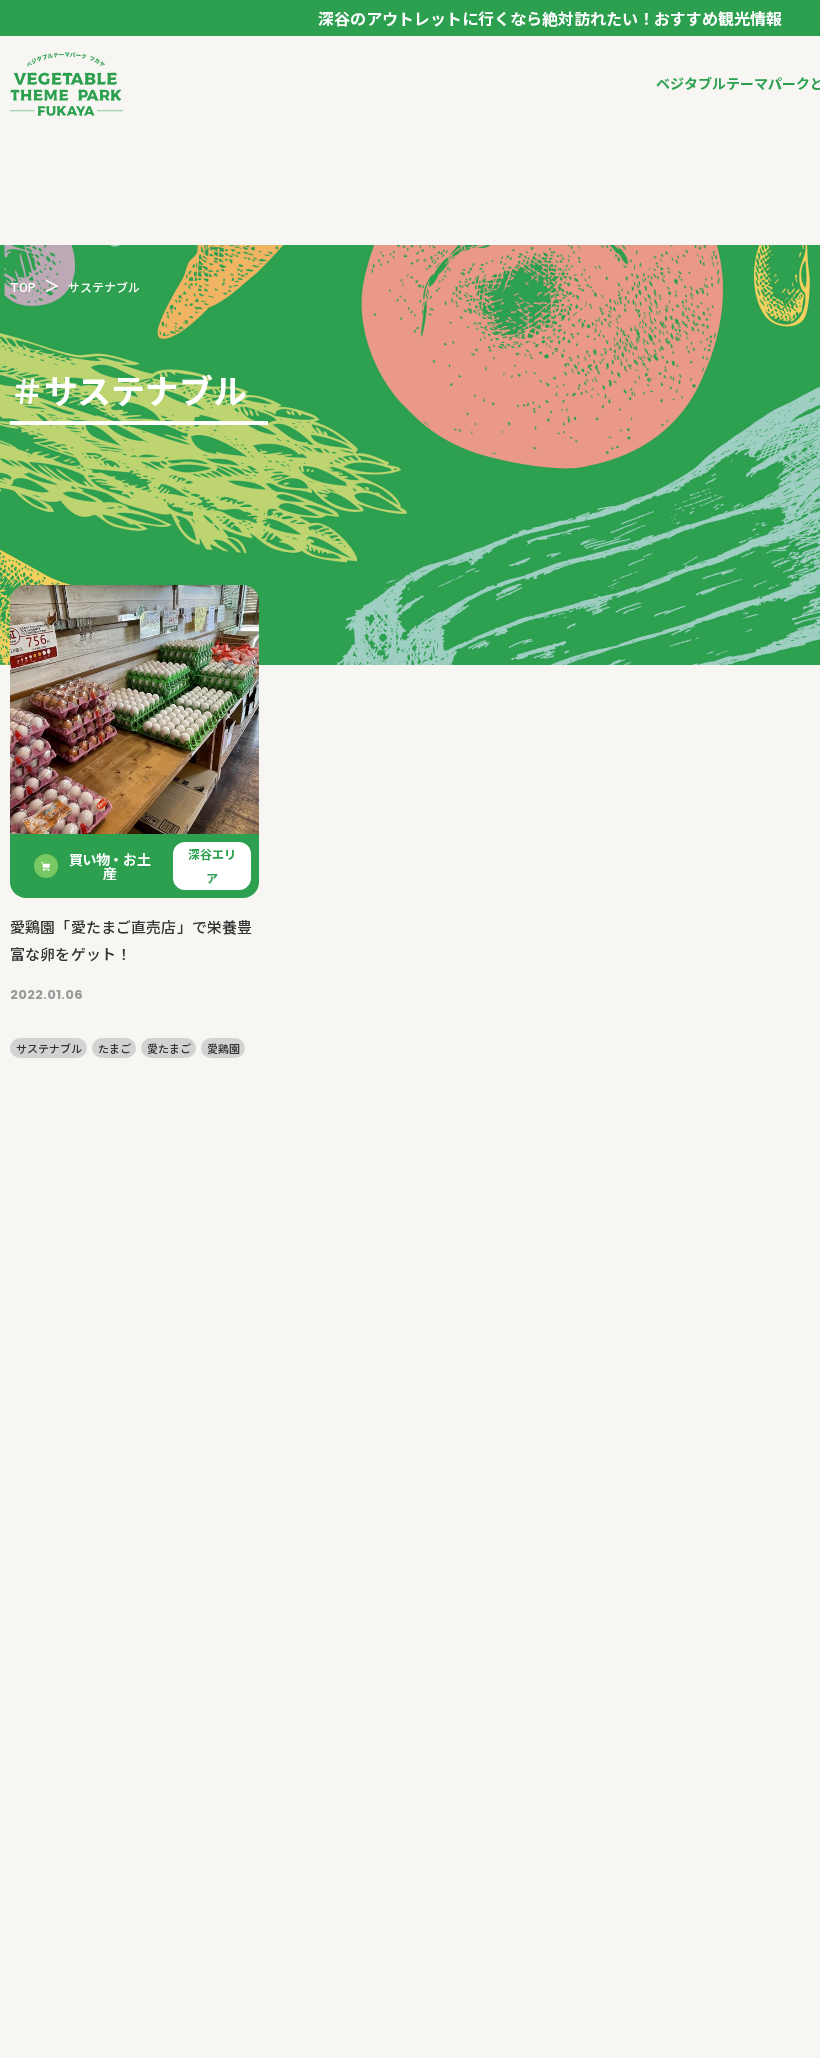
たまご (114, 1048)
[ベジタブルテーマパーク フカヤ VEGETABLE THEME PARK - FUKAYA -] (66, 84)
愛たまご (169, 1048)
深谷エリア (212, 865)
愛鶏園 (223, 1048)
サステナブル (49, 1048)
